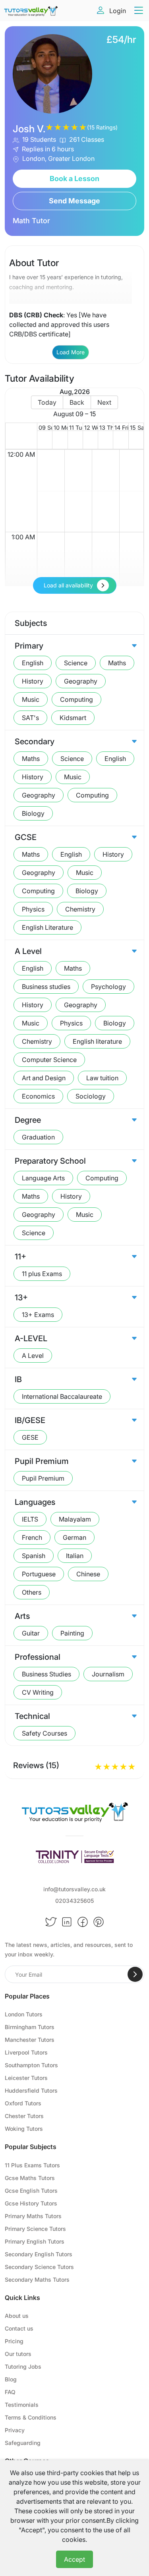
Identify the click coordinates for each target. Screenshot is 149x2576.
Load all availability (68, 585)
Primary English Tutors (35, 2241)
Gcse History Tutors (31, 2203)
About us (17, 2316)
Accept (74, 2559)
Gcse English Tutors (31, 2191)
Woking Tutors (24, 2129)
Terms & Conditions (31, 2417)
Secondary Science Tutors (39, 2267)
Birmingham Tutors (30, 2027)
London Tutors (24, 2014)
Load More (71, 352)
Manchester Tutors (30, 2040)
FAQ (10, 2392)
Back (77, 402)
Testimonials (22, 2405)
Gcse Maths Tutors (30, 2178)
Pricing (14, 2341)
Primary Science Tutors (35, 2229)
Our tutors (18, 2354)
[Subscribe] (135, 1974)
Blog (11, 2379)
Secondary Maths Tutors (37, 2280)
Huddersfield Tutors (31, 2090)
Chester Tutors (24, 2116)
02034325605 (74, 1901)
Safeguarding (23, 2443)
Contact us (19, 2328)
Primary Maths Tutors (33, 2216)
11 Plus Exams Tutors (32, 2165)
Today (47, 402)
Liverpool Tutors (26, 2052)
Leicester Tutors (26, 2078)
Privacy (15, 2430)
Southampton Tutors (31, 2065)
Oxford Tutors (23, 2103)
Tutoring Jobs (23, 2366)
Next (104, 402)
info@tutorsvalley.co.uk (74, 1889)
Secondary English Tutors (39, 2254)
